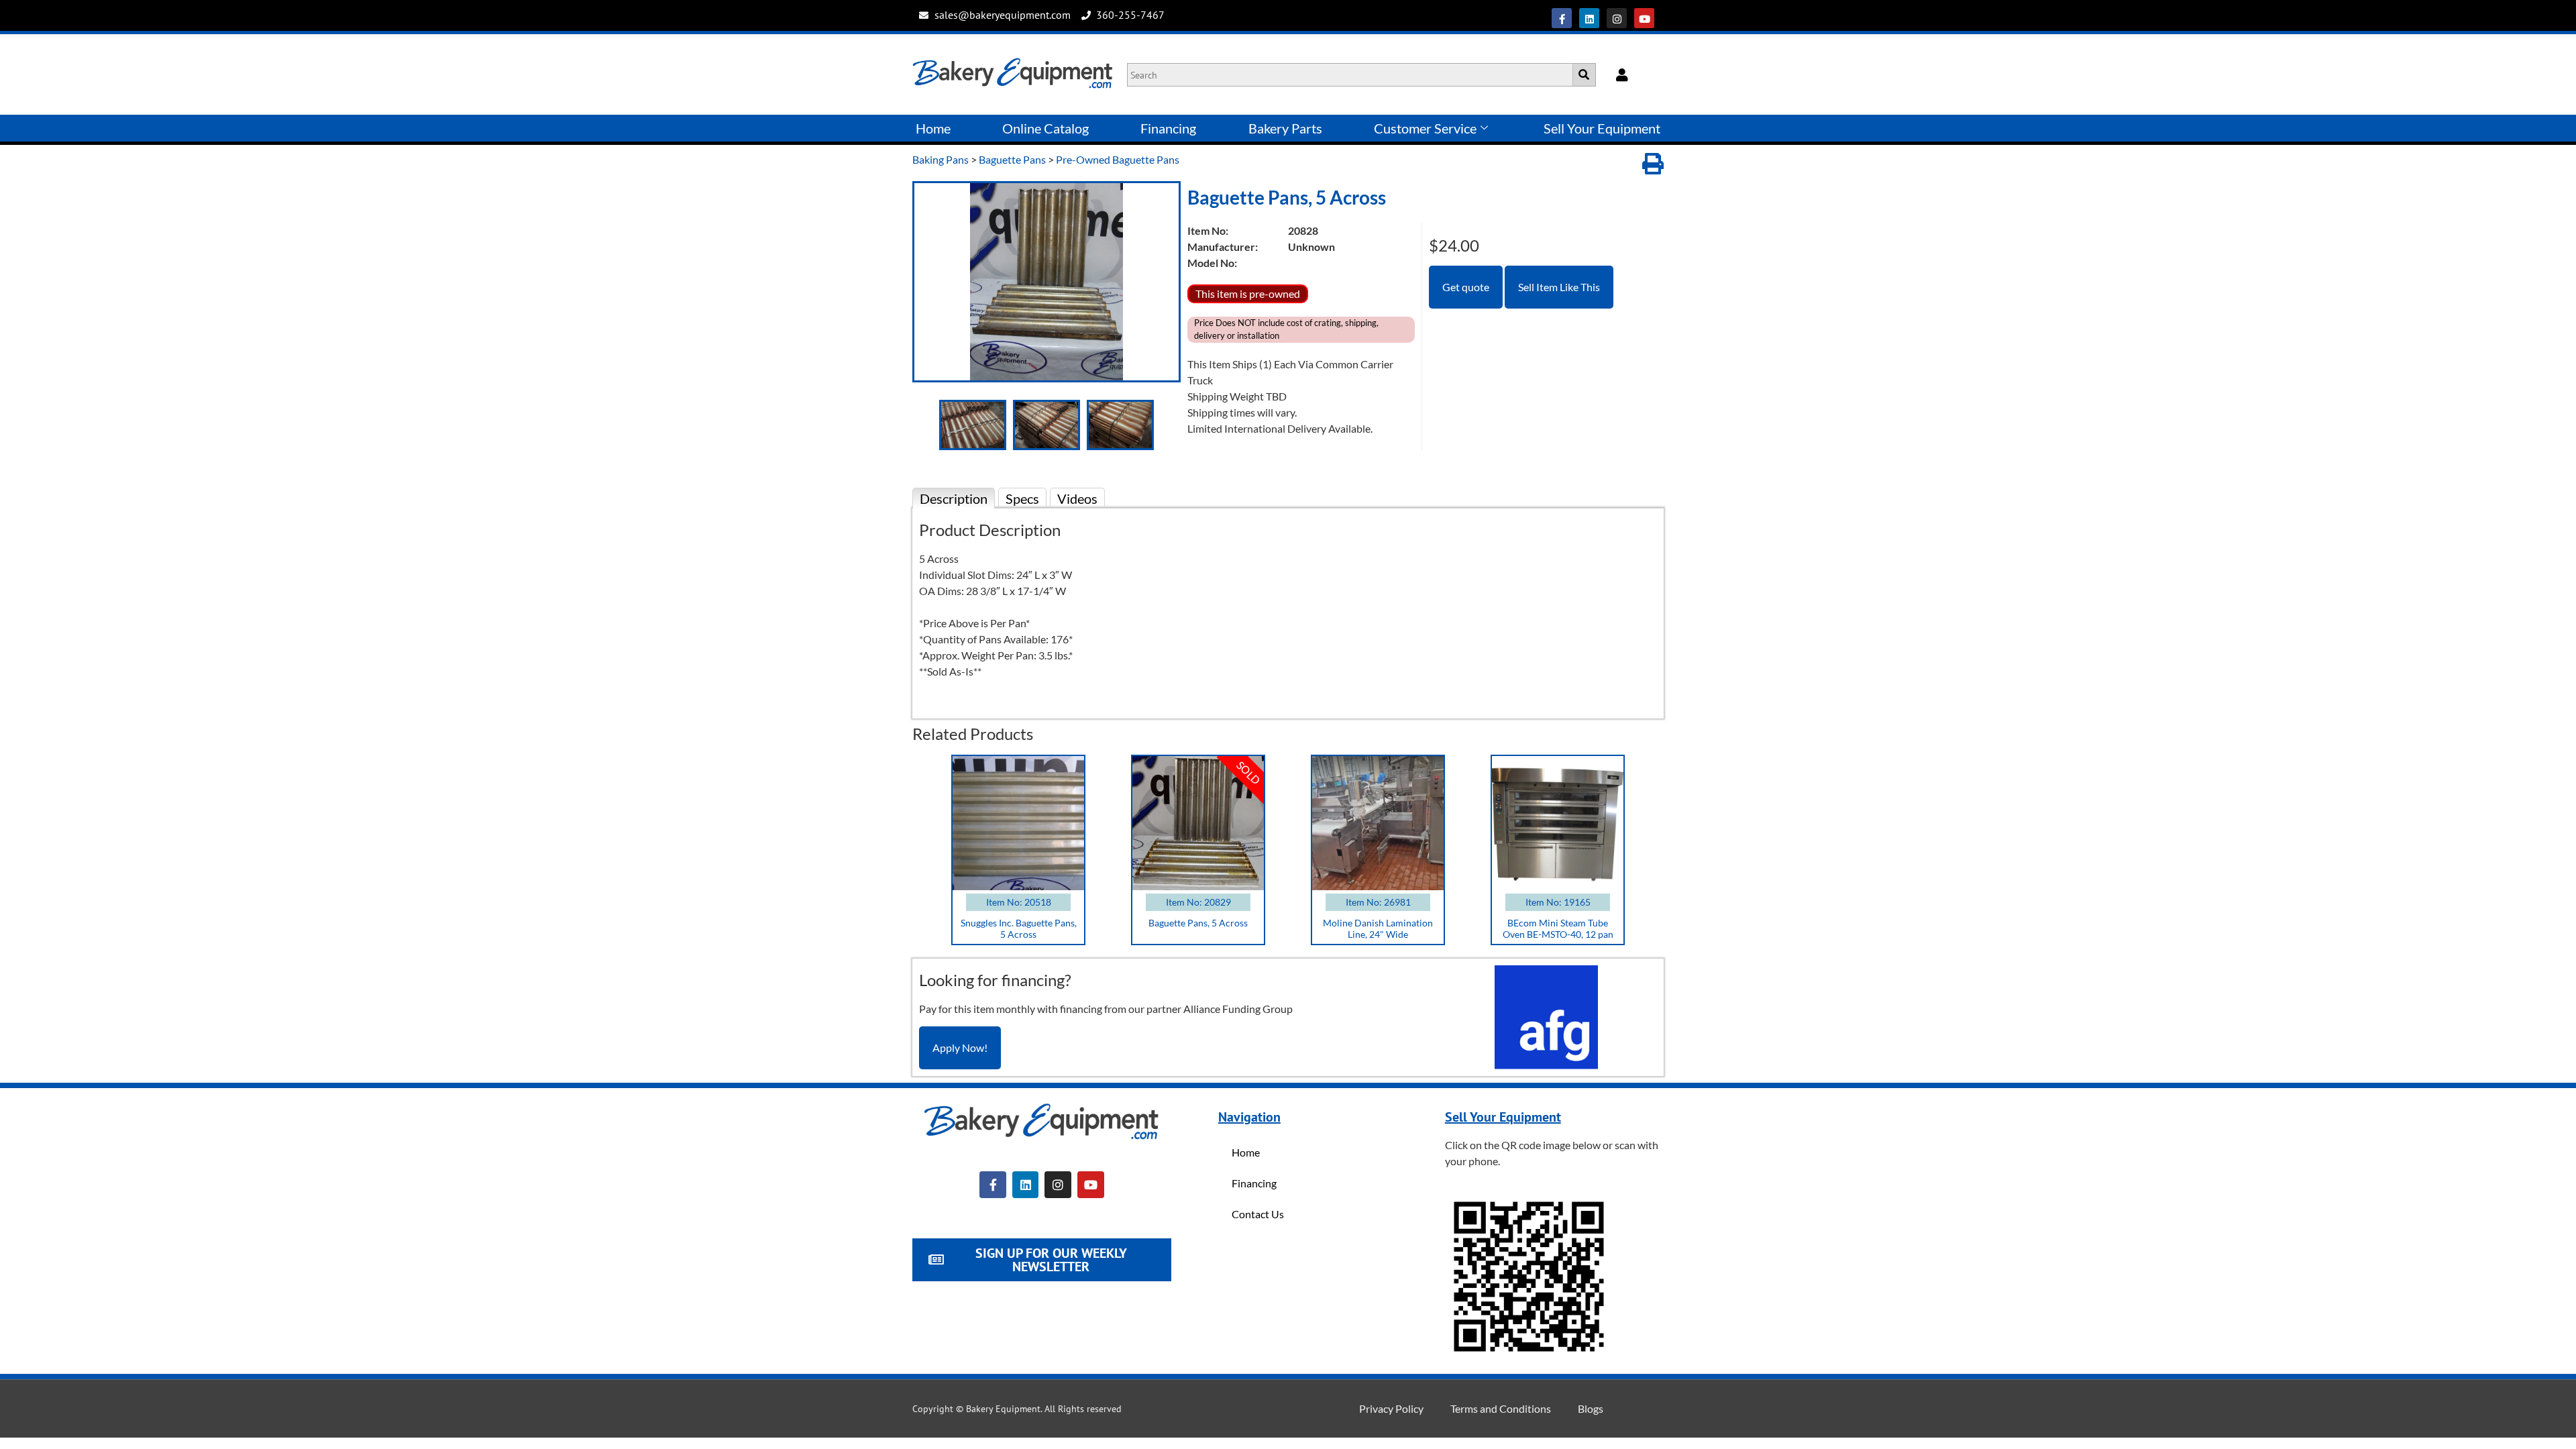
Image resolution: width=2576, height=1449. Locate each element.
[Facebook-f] (1562, 18)
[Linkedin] (1589, 18)
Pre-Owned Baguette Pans (1118, 159)
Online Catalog (1045, 128)
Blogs (1591, 1408)
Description (954, 498)
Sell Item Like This (1559, 287)
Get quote (1466, 287)
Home (933, 128)
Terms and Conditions (1501, 1408)
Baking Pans (941, 159)
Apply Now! (960, 1048)
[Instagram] (1617, 18)
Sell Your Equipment (1602, 128)
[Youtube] (1644, 18)
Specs (1022, 498)
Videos (1077, 498)
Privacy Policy (1391, 1408)
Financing (1168, 128)
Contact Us (1258, 1214)
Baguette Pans (1012, 159)
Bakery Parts (1285, 128)
